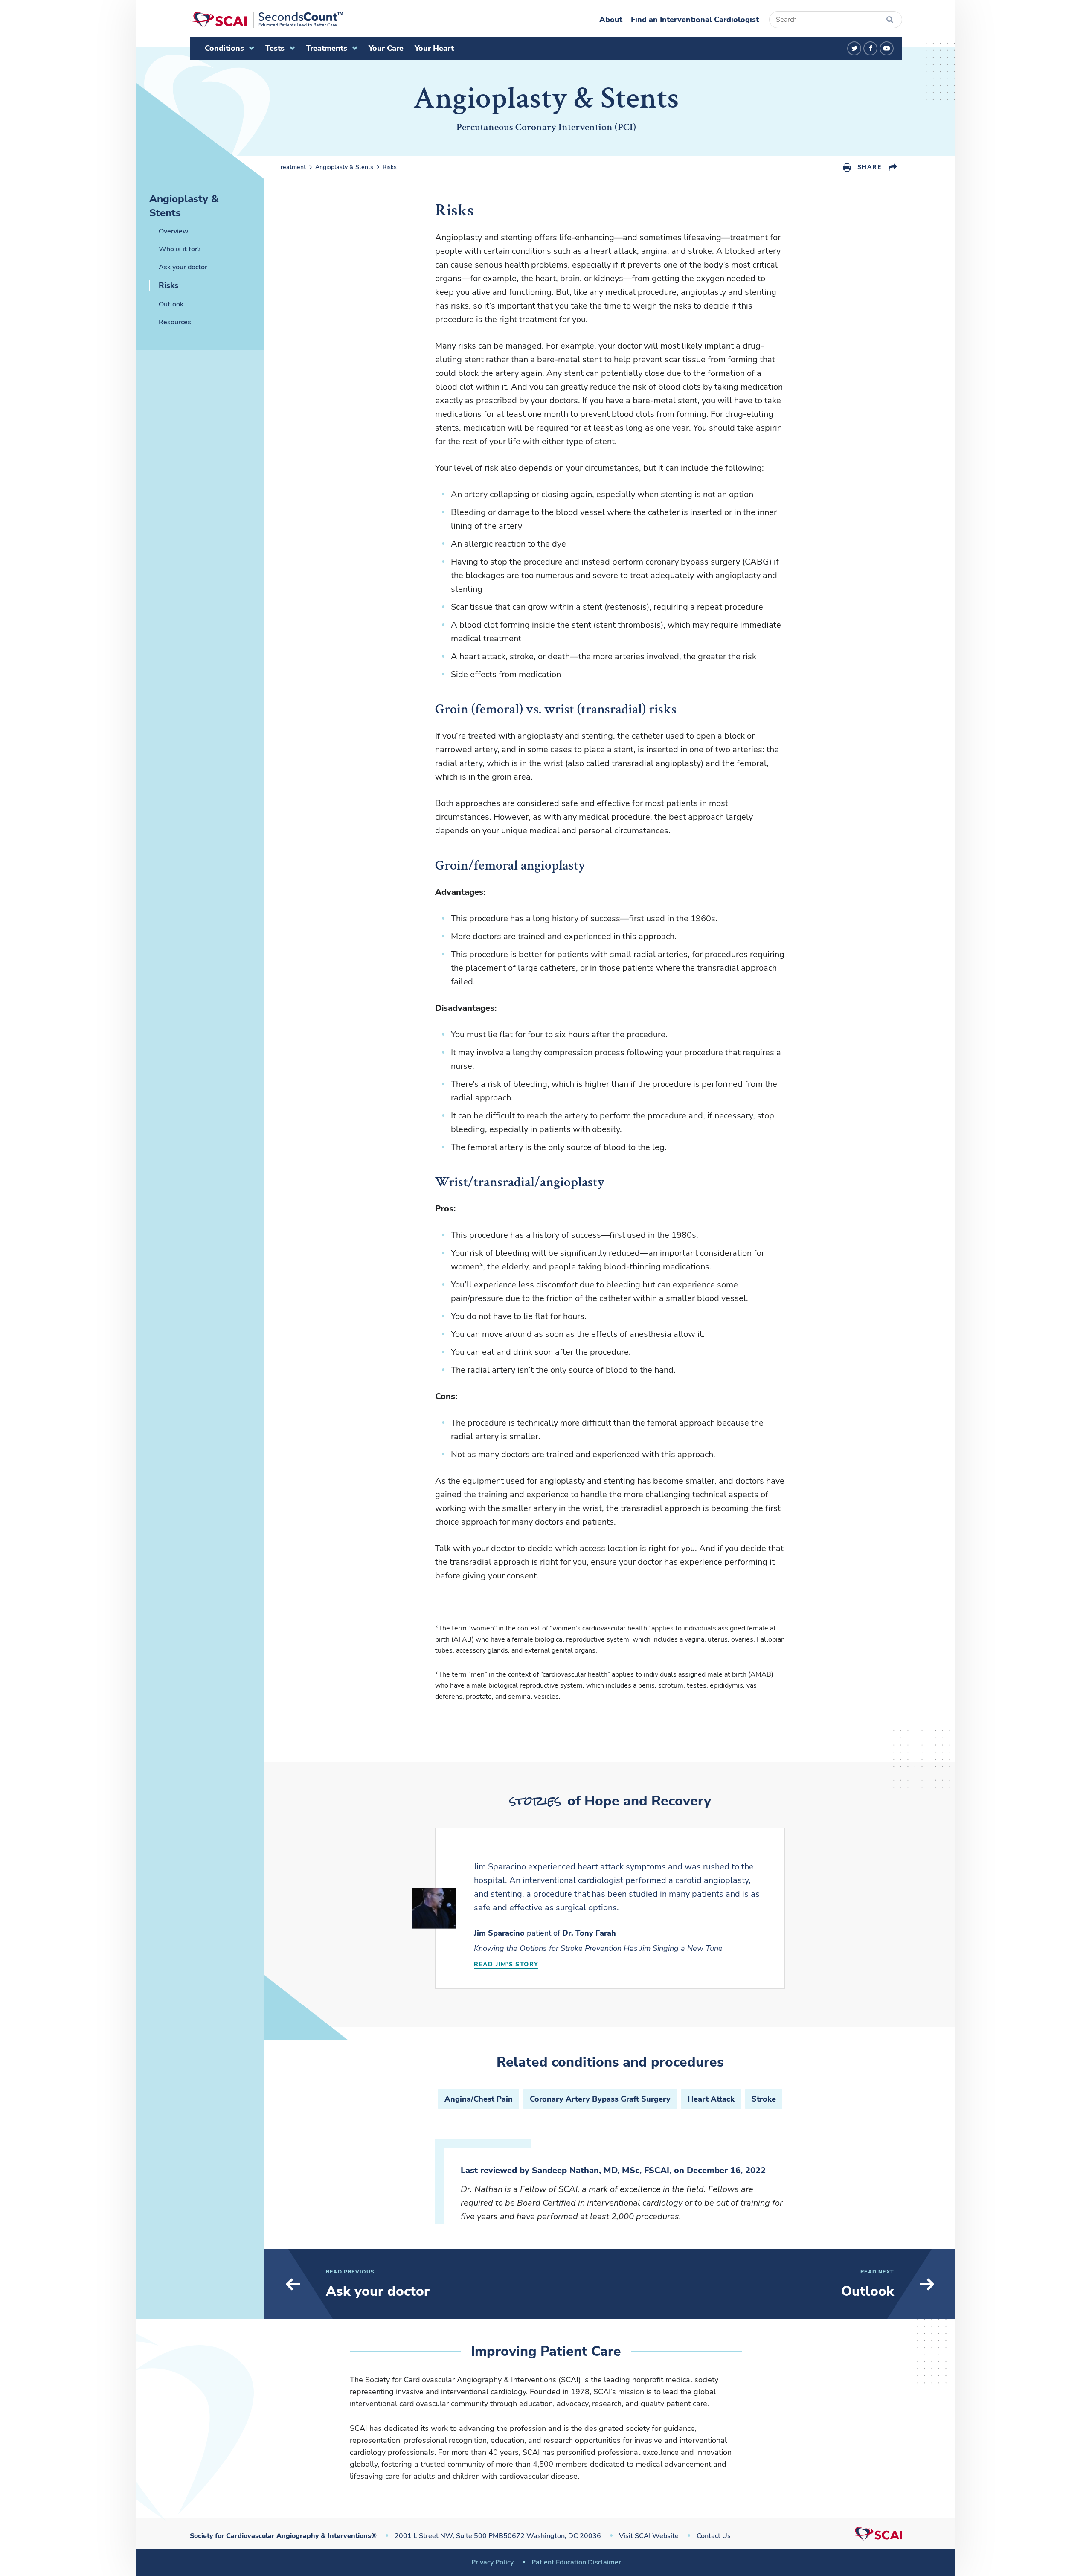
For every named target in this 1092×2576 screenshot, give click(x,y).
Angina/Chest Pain (479, 2099)
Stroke (764, 2099)
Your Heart (434, 48)
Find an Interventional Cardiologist (695, 20)
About (611, 20)
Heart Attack (711, 2099)
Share (869, 167)
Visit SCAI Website (649, 2536)
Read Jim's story (506, 1964)
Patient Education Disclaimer (576, 2562)
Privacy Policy (492, 2562)
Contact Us (714, 2536)
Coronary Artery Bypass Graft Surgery (600, 2099)
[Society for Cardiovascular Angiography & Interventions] (266, 20)
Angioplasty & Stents (344, 167)
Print (847, 167)
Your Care (386, 48)
